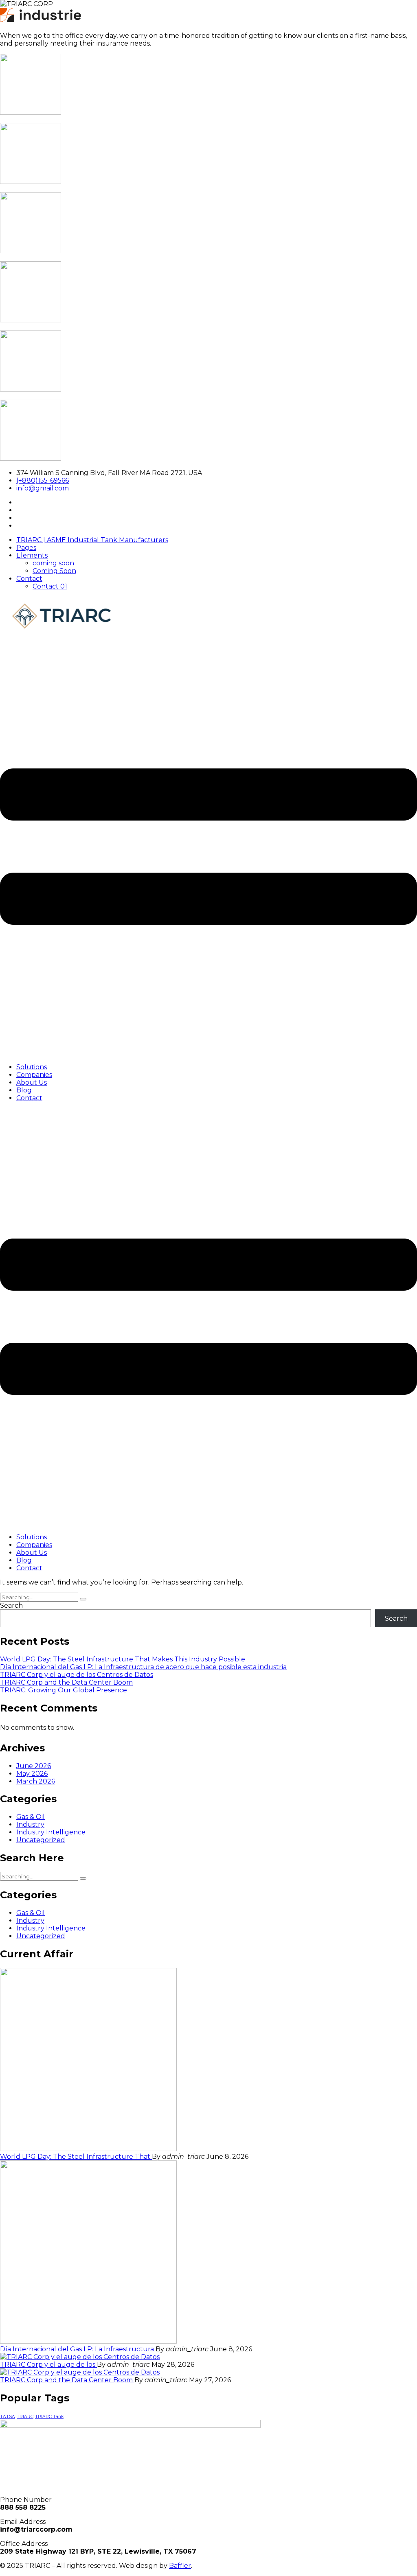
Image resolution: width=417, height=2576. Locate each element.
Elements (32, 555)
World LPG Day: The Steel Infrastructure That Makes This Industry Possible (123, 1659)
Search (11, 1605)
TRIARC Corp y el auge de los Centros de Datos (77, 1675)
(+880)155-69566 (43, 480)
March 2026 (36, 1781)
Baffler (180, 2566)
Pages (26, 548)
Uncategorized (41, 1840)
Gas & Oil (31, 1817)
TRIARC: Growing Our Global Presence (64, 1690)
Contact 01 (50, 586)
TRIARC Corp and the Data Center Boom (66, 1682)
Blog (24, 1090)
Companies (34, 1075)
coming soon (53, 563)
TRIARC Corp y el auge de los (48, 2365)
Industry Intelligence (51, 1832)
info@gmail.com (43, 488)
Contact (29, 579)
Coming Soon (54, 571)
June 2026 (34, 1766)
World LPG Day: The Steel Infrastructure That (76, 2157)
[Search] (83, 1599)
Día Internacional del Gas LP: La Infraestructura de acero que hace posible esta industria (143, 1667)
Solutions (32, 1067)
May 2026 (32, 1774)
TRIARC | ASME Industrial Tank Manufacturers (92, 540)
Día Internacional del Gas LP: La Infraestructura (78, 2349)
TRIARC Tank (49, 2417)
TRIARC (25, 2417)
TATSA (8, 2417)
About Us (32, 1082)
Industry (30, 1824)
